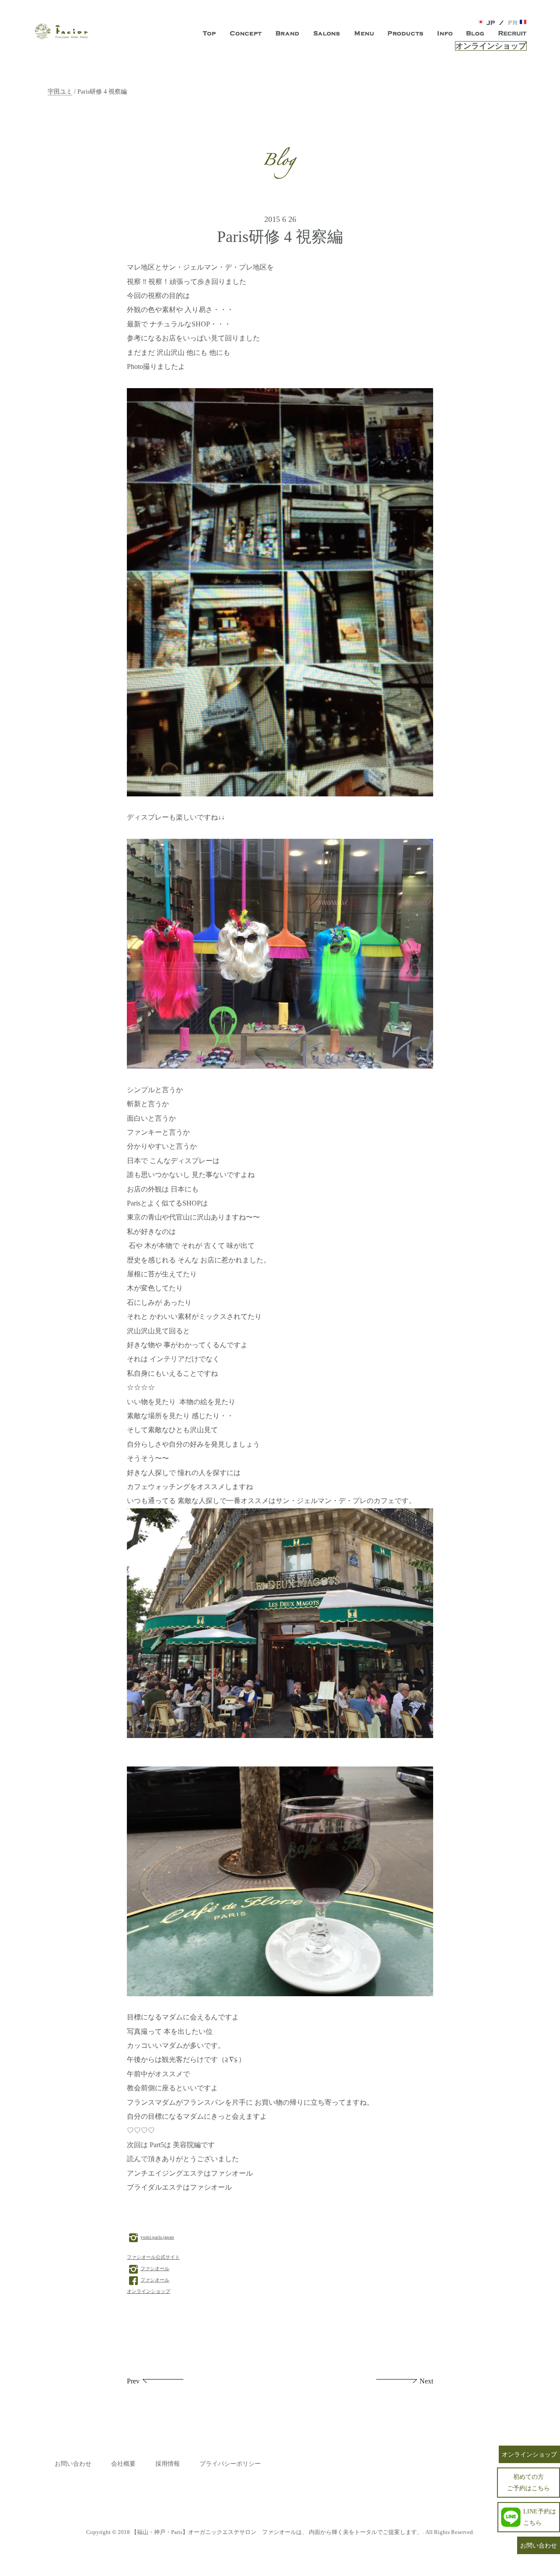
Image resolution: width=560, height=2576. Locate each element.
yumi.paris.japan (157, 2237)
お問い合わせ (73, 2464)
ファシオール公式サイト (153, 2257)
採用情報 (168, 2464)
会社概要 (123, 2464)
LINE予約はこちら (540, 2517)
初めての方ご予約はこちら (528, 2482)
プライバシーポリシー (230, 2464)
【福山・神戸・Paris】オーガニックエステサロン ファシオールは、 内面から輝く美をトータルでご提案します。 (277, 2532)
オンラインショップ (491, 46)
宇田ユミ (60, 91)
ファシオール (155, 2268)
